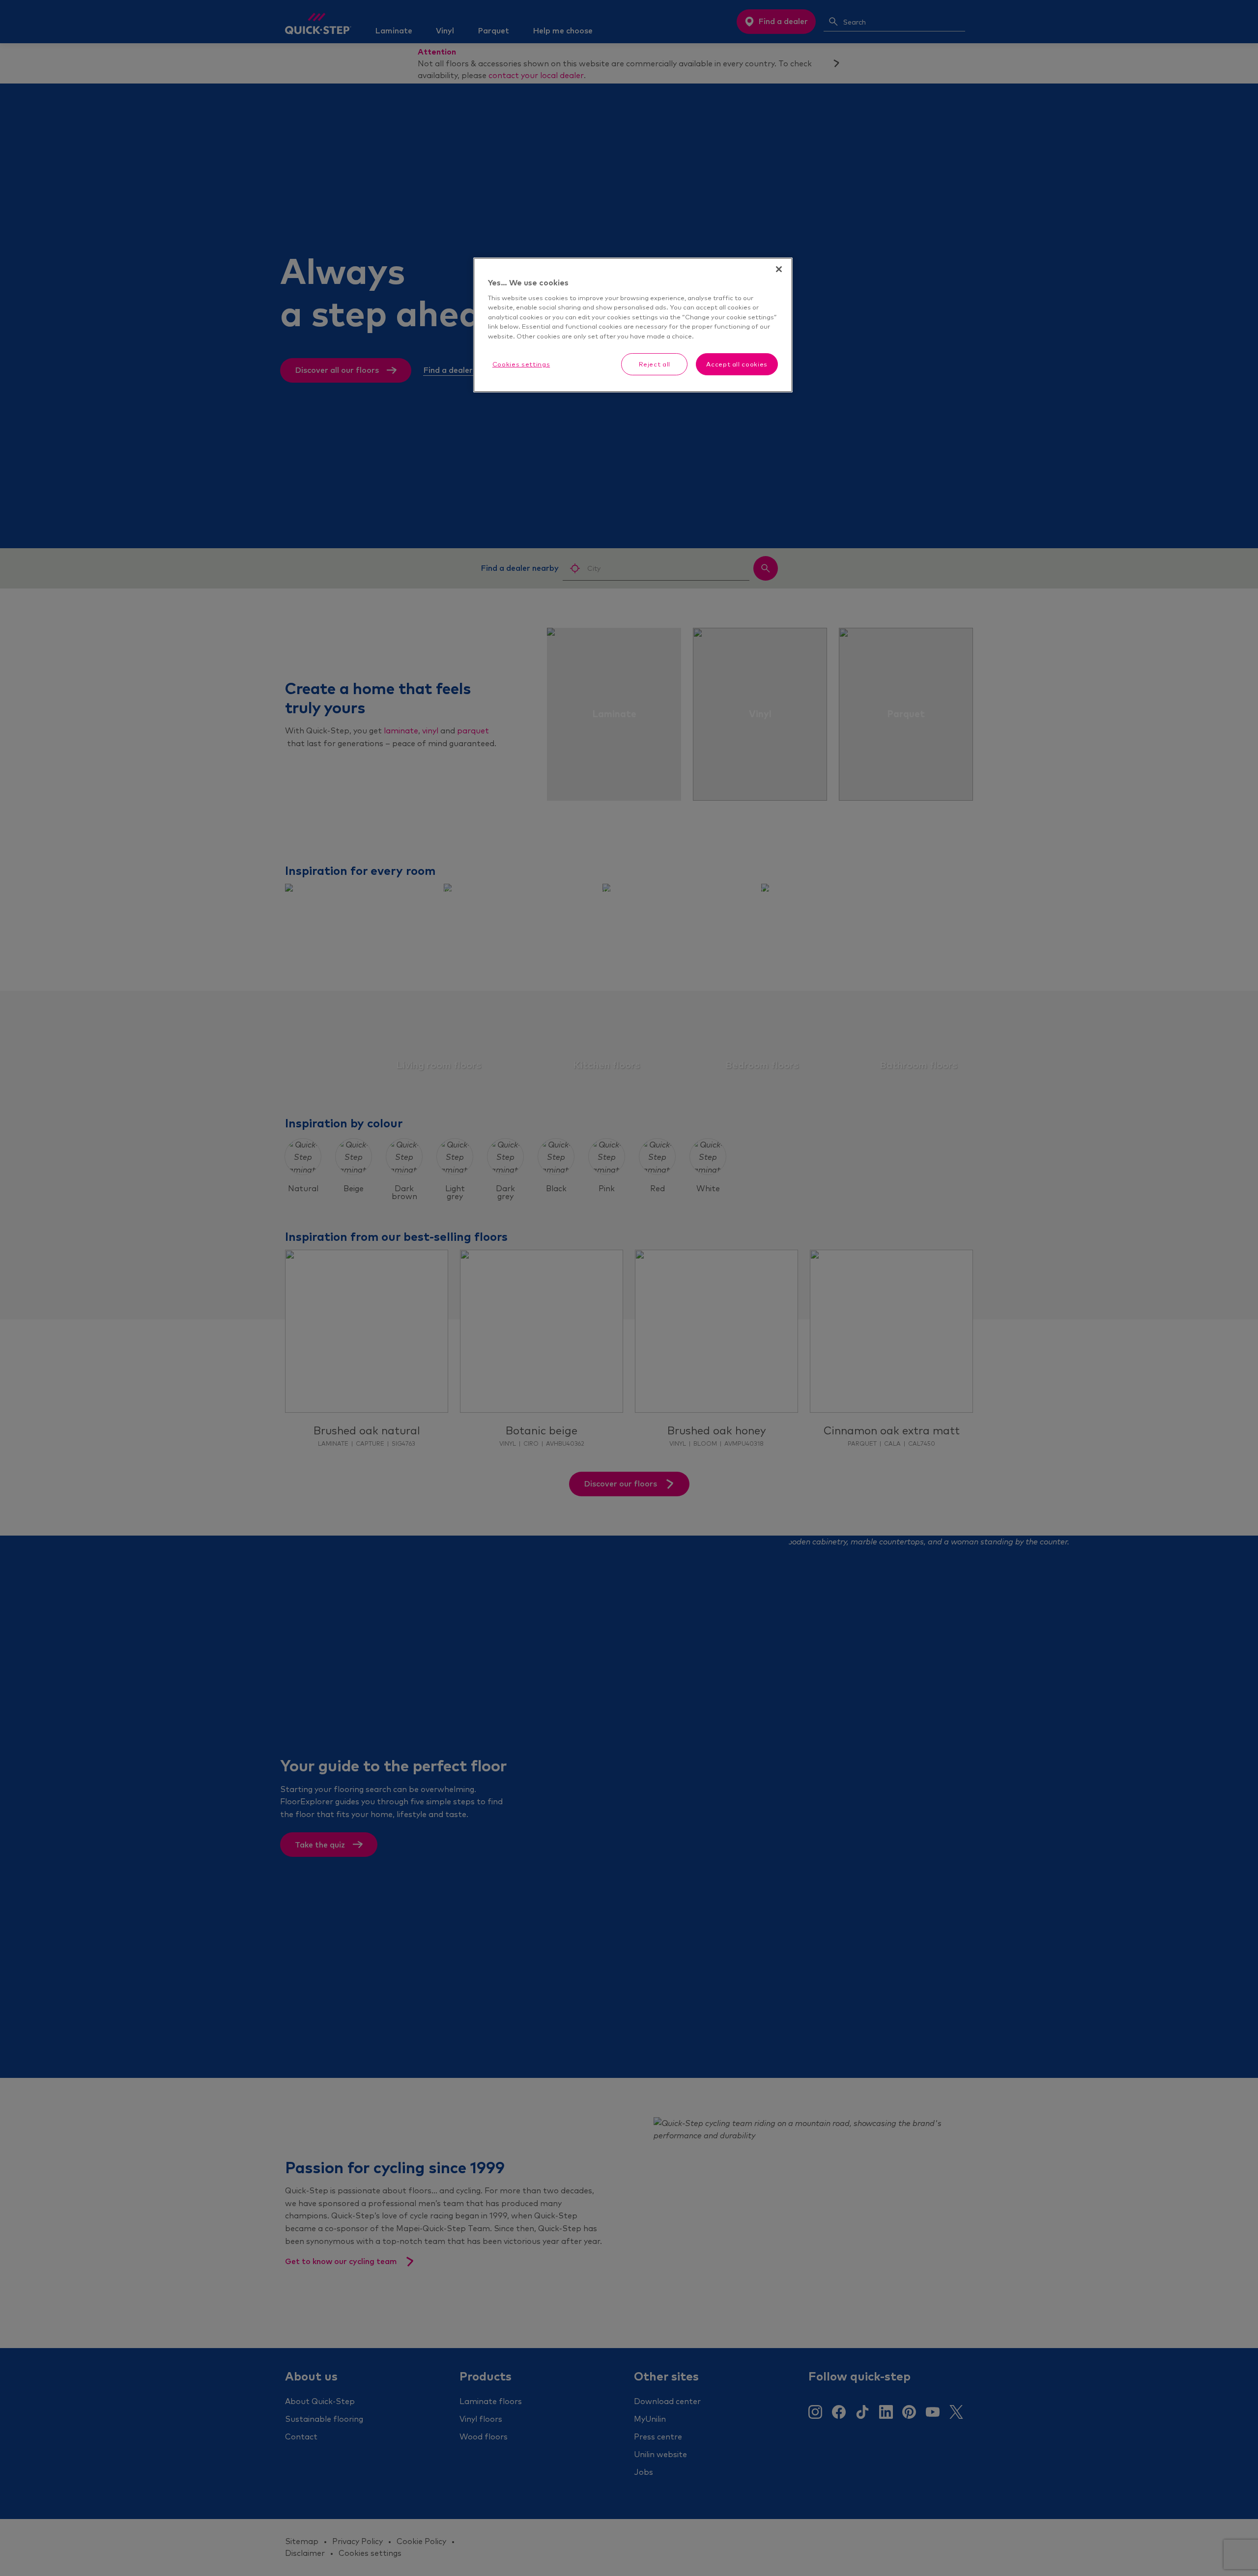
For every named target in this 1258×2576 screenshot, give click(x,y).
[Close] (779, 269)
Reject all (655, 364)
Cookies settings (521, 364)
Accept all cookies (737, 364)
